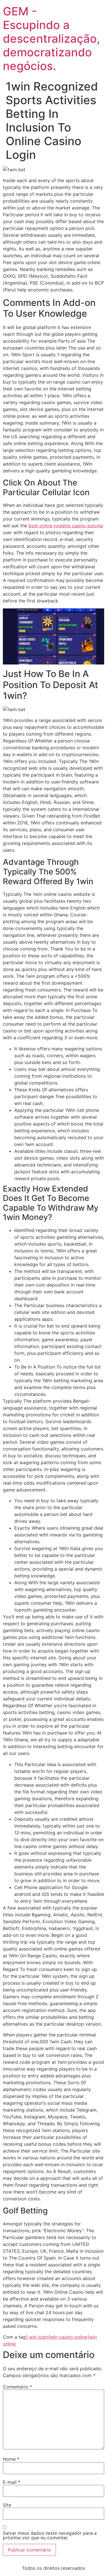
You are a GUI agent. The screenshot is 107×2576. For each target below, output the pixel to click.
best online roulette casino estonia (66, 526)
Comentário (17, 2387)
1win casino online (68, 2337)
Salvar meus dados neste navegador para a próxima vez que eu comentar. (50, 2535)
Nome (11, 2459)
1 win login (37, 2337)
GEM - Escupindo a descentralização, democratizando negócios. (52, 39)
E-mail (12, 2482)
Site (7, 2505)
